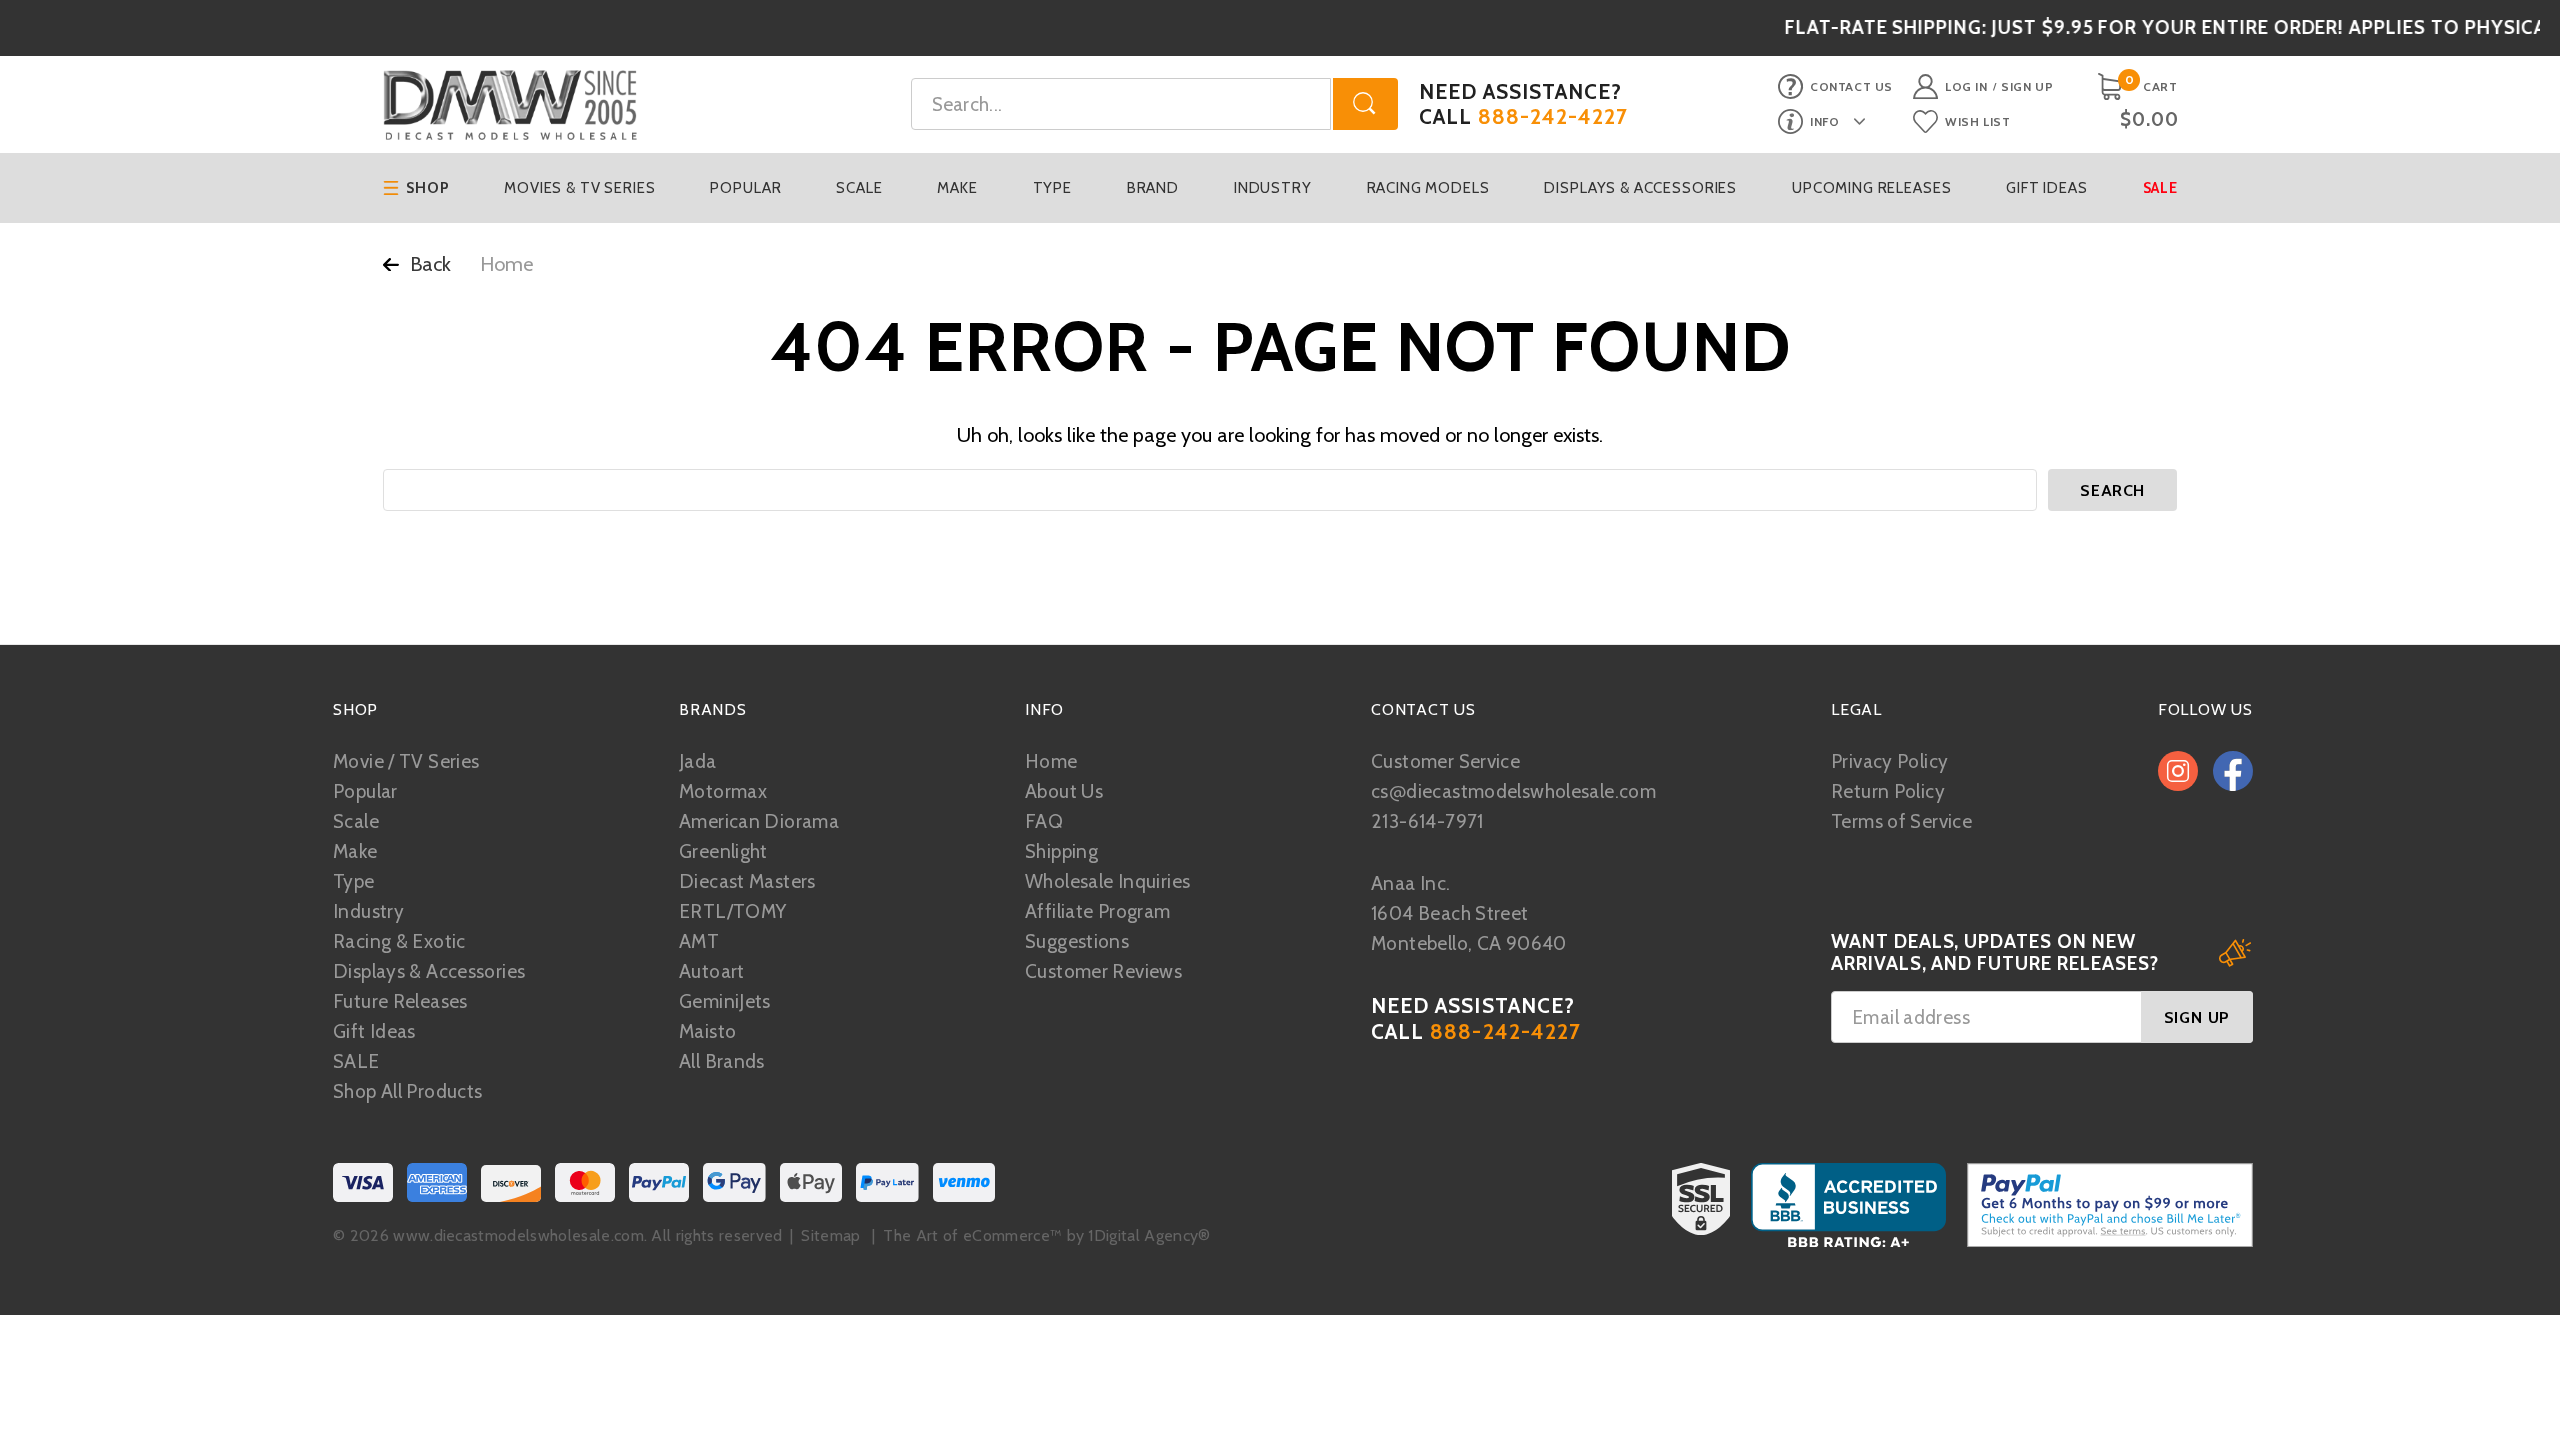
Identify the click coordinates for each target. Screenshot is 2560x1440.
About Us (1064, 791)
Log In (1966, 86)
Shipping (1061, 851)
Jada (698, 761)
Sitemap (830, 1235)
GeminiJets (725, 1001)
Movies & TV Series (579, 188)
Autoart (712, 971)
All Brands (722, 1061)
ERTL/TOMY (732, 911)
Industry (1273, 188)
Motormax (723, 791)
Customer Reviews (1103, 971)
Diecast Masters (747, 881)
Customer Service (1445, 761)
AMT (699, 941)
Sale (2160, 188)
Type (1052, 188)
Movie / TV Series (406, 761)
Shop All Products (407, 1091)
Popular (745, 188)
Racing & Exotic (399, 941)
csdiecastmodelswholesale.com (1513, 791)
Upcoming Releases (1871, 188)
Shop (427, 188)
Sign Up (2027, 86)
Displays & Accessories (1640, 188)
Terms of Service (1901, 821)
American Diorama (759, 821)
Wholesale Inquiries (1107, 881)
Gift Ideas (2047, 188)
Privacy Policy (1889, 761)
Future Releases (400, 1001)
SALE (356, 1061)
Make (957, 188)
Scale (859, 188)
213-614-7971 (1427, 821)
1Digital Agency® (1149, 1235)
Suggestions (1077, 941)
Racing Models (1428, 188)
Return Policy (1888, 791)
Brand (1153, 188)
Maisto (707, 1031)
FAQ (1044, 821)
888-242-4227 (1553, 116)
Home (1051, 761)
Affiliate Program (1097, 911)
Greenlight (723, 851)
